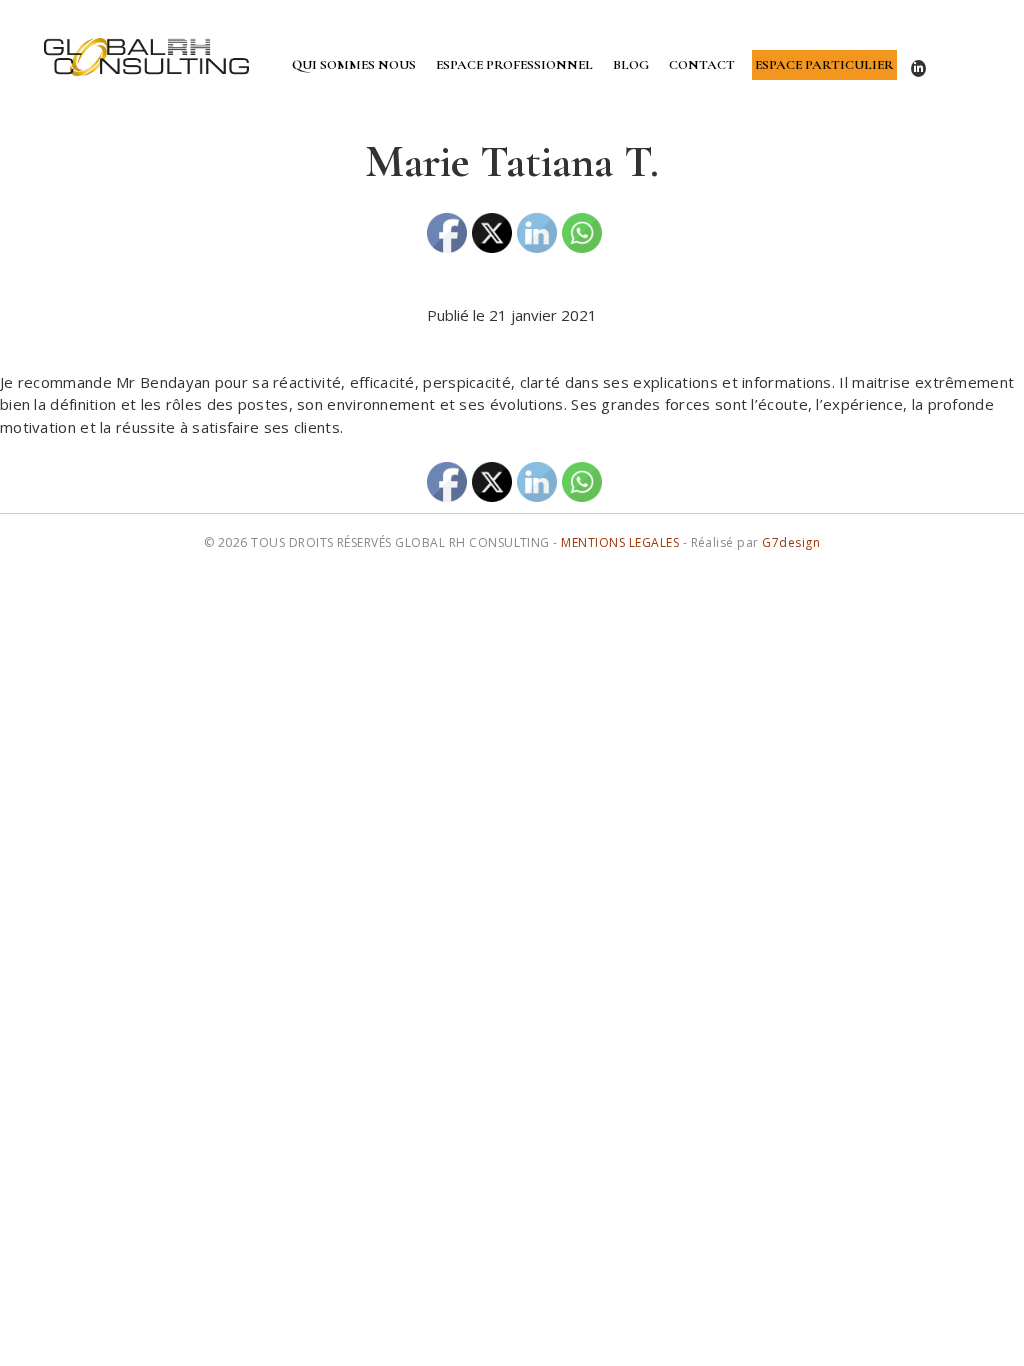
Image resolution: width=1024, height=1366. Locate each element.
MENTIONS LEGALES (620, 542)
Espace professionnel (514, 65)
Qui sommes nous (354, 65)
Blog (631, 65)
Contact (702, 65)
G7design (791, 542)
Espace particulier (824, 65)
